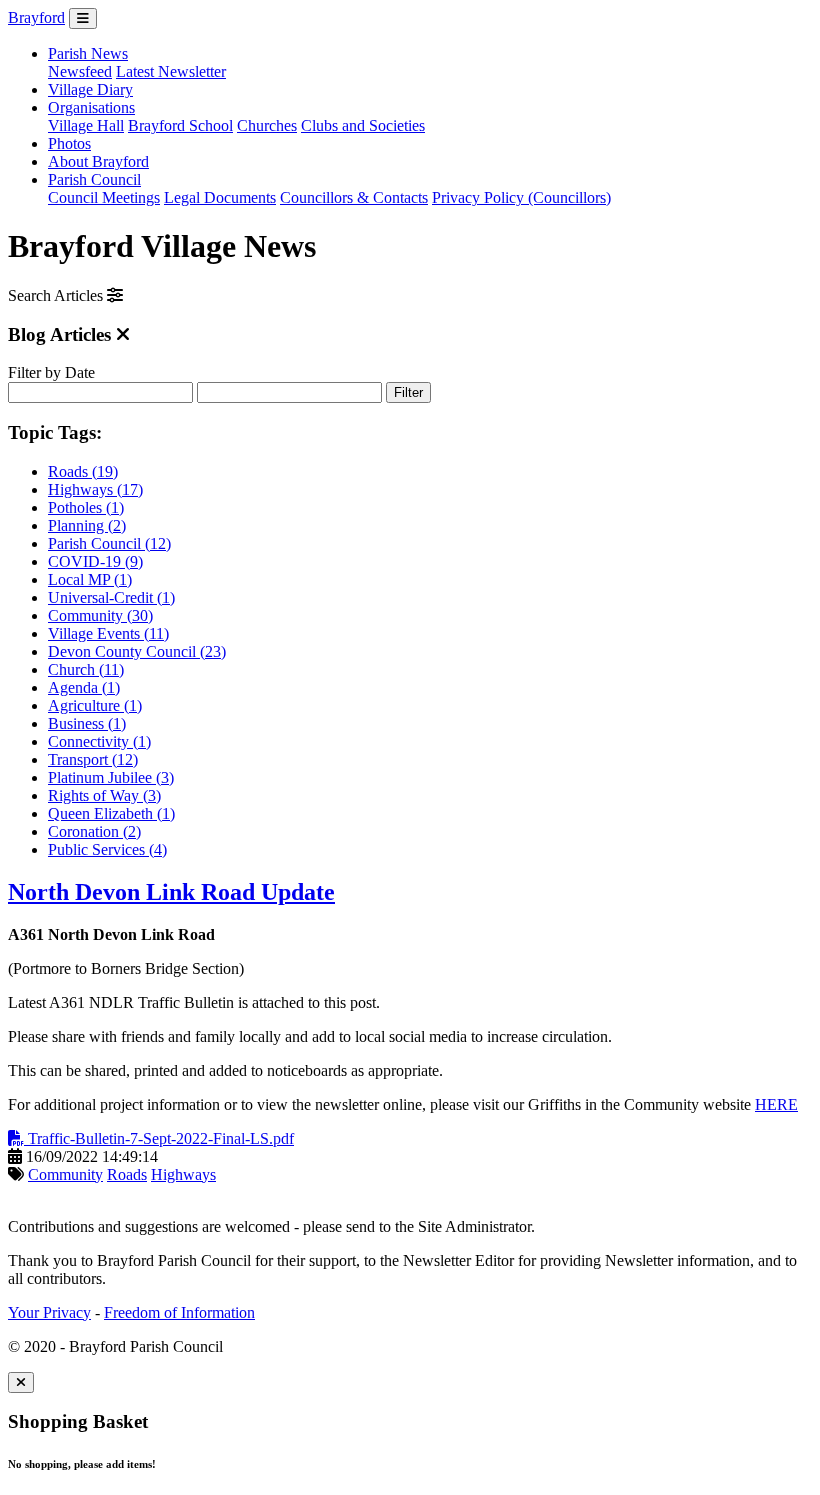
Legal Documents (220, 197)
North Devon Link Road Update (171, 892)
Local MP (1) (90, 579)
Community (65, 1174)
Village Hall (86, 125)
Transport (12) (93, 759)
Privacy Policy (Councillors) (521, 197)
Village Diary (90, 89)
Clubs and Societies (363, 125)
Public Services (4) (107, 849)
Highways (183, 1174)
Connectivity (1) (99, 741)
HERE (776, 1104)
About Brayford (98, 161)
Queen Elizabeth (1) (111, 813)
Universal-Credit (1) (111, 597)
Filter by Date (51, 372)
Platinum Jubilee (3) (111, 777)
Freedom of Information (179, 1312)
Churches (267, 125)
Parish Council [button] (94, 179)
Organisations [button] (91, 107)
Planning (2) (87, 525)
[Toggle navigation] (83, 18)
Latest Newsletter (171, 71)
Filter (408, 392)
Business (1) (87, 723)
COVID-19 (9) (95, 561)
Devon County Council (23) (137, 651)
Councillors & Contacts (354, 197)
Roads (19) (83, 471)
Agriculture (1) (95, 705)
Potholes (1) (86, 507)
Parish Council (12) (109, 543)
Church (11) (86, 669)
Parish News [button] (88, 53)
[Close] (21, 1382)
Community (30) (100, 615)
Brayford (36, 17)
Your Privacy (49, 1312)
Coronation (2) (94, 831)
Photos (69, 143)
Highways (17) (95, 489)
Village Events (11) (108, 633)
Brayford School (180, 125)
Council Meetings (104, 197)
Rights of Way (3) (104, 795)
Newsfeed (80, 71)
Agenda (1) (84, 687)
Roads (127, 1174)
